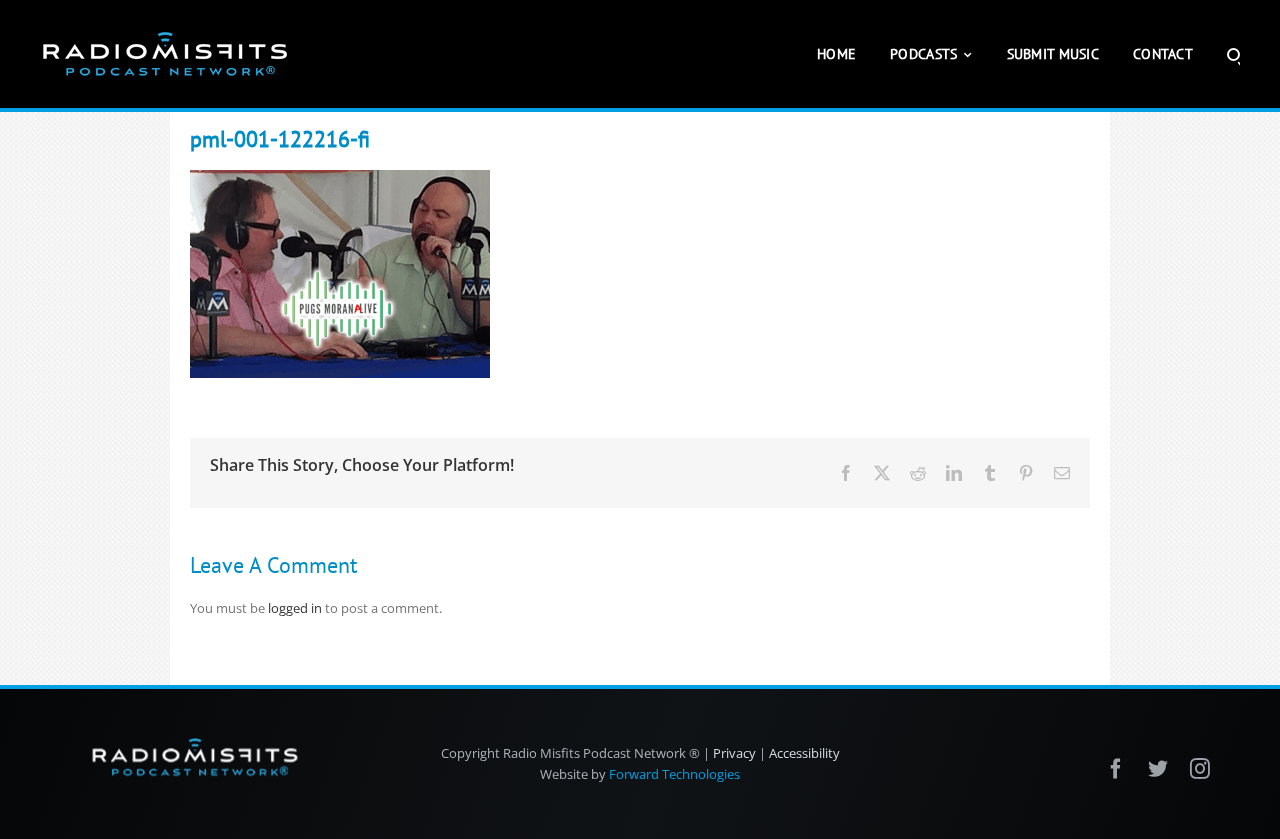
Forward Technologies (674, 774)
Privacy (734, 753)
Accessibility (804, 753)
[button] (1233, 54)
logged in (295, 608)
